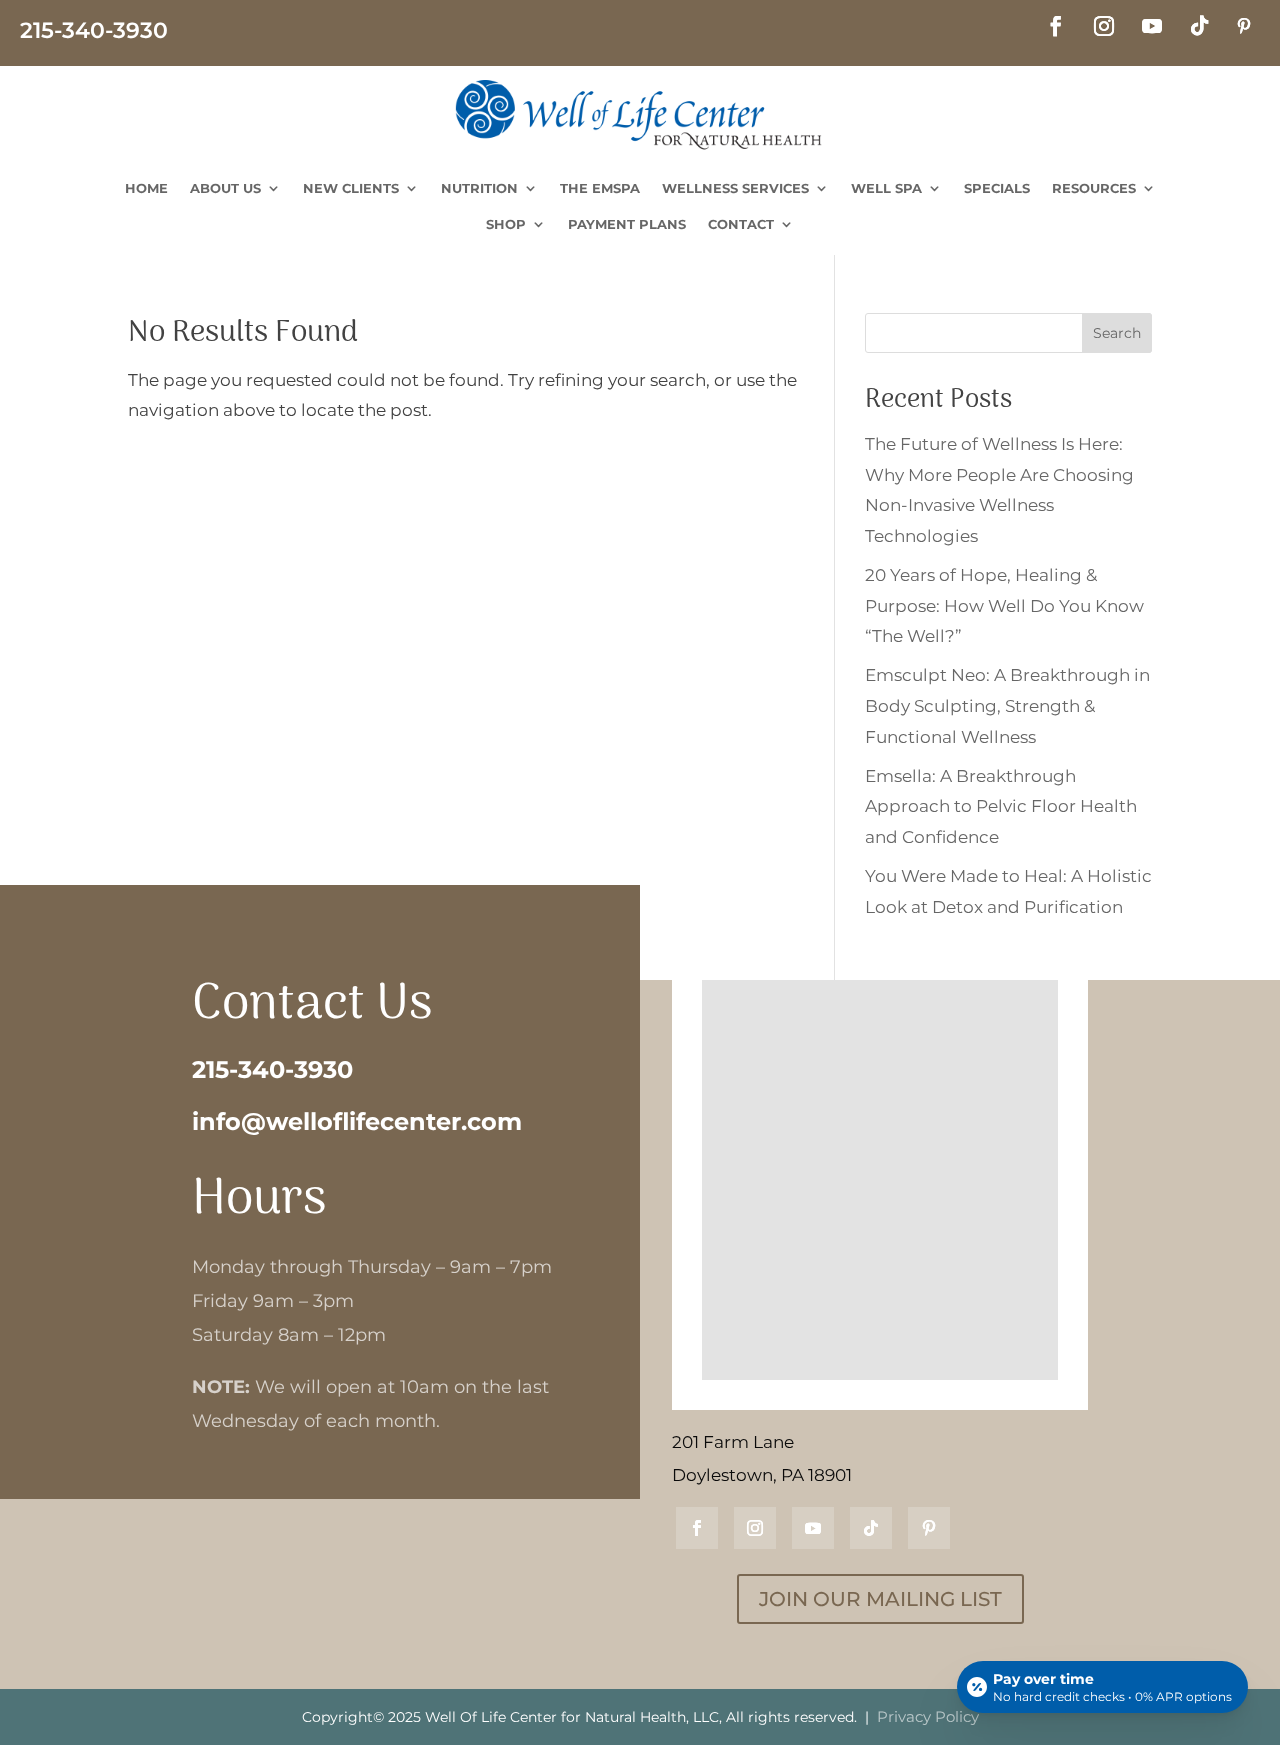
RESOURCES (1094, 188)
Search (1117, 333)
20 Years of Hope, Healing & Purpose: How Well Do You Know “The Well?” (1004, 605)
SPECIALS (997, 188)
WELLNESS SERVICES (735, 188)
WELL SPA (886, 188)
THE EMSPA (600, 188)
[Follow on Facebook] (1056, 26)
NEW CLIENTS (351, 188)
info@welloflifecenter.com (357, 1121)
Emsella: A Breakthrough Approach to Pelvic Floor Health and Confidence (1001, 806)
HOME (146, 188)
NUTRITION (479, 188)
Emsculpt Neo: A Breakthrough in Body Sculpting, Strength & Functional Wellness (1007, 705)
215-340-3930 (272, 1069)
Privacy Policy (928, 1716)
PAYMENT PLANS (627, 224)
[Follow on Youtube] (1152, 26)
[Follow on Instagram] (1104, 26)
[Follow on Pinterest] (1244, 26)
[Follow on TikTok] (1200, 26)
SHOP (506, 224)
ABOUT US (225, 188)
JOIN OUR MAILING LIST (880, 1599)
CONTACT (741, 224)
